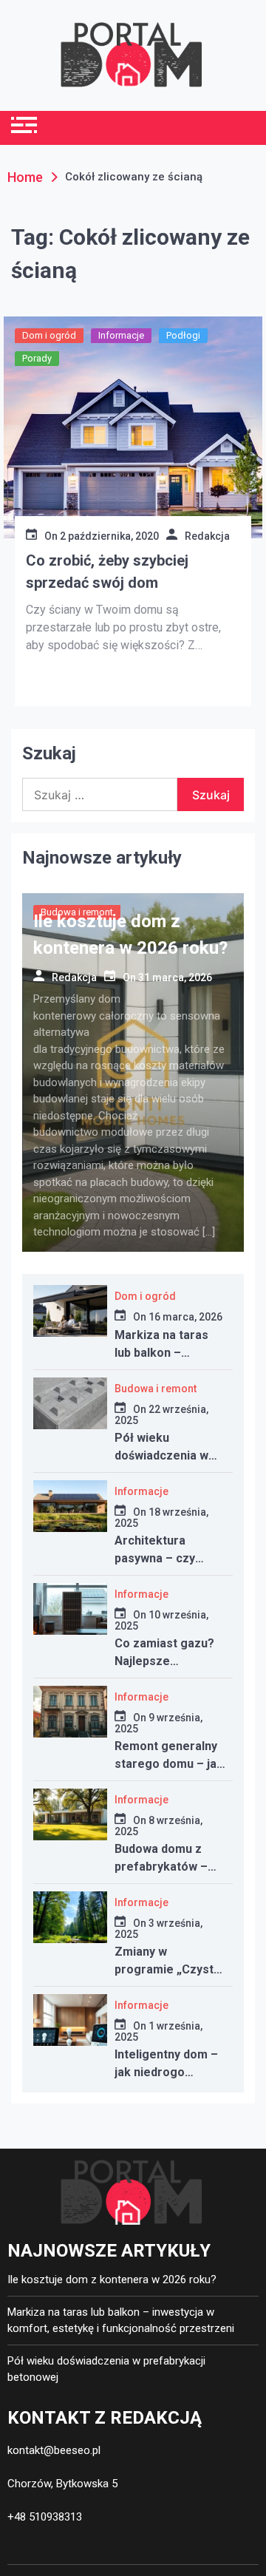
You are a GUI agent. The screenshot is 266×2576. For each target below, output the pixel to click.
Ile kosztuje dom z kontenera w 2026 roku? (112, 2280)
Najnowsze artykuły (102, 858)
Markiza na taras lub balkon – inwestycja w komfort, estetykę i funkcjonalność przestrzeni (121, 2321)
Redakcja (207, 536)
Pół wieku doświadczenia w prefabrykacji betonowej (106, 2369)
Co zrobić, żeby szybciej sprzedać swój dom (107, 572)
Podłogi (183, 335)
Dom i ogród (49, 335)
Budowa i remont (156, 1389)
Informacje (121, 335)
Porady (37, 358)
